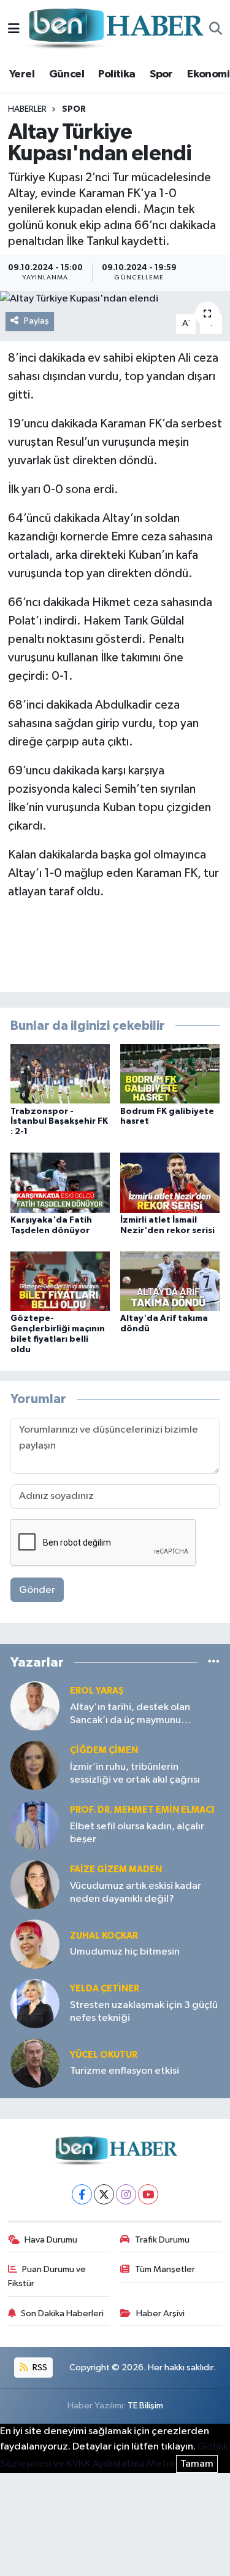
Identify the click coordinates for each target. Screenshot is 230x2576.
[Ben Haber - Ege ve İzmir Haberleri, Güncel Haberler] (115, 29)
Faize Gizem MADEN (116, 1870)
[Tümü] (214, 1663)
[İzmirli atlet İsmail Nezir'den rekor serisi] (170, 1182)
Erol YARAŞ (97, 1691)
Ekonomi (208, 74)
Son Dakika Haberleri (62, 2313)
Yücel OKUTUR (104, 2055)
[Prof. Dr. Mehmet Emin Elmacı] (35, 1825)
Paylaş (36, 321)
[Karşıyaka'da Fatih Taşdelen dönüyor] (60, 1182)
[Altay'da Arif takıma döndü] (170, 1281)
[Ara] (216, 29)
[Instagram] (126, 2194)
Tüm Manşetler (165, 2269)
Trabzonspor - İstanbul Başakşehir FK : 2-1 (59, 1122)
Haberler (27, 109)
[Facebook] (82, 2194)
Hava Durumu (51, 2240)
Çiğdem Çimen (104, 1750)
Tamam (197, 2464)
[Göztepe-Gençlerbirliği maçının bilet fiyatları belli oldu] (60, 1281)
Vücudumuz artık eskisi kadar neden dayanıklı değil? (136, 1893)
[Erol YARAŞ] (35, 1706)
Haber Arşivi (160, 2313)
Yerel (22, 74)
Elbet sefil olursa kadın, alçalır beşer (137, 1833)
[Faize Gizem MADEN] (35, 1884)
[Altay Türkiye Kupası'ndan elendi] (115, 299)
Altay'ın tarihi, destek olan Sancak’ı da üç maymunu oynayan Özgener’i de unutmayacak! (130, 1715)
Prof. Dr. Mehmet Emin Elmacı (142, 1810)
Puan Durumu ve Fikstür (47, 2276)
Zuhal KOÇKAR (104, 1936)
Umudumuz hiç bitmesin (125, 1952)
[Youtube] (148, 2194)
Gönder (37, 1590)
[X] (104, 2194)
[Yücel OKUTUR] (35, 2063)
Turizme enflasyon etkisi (125, 2071)
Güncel (67, 74)
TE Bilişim (145, 2406)
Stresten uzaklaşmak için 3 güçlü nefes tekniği (144, 2012)
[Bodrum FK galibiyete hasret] (170, 1074)
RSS (39, 2368)
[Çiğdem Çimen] (35, 1765)
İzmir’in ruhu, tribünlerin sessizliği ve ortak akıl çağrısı (135, 1773)
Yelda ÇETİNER (105, 1989)
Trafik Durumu (162, 2240)
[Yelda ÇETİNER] (35, 2003)
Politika (117, 74)
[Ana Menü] (14, 29)
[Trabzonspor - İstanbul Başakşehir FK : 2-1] (60, 1074)
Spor (161, 74)
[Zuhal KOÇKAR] (35, 1944)
